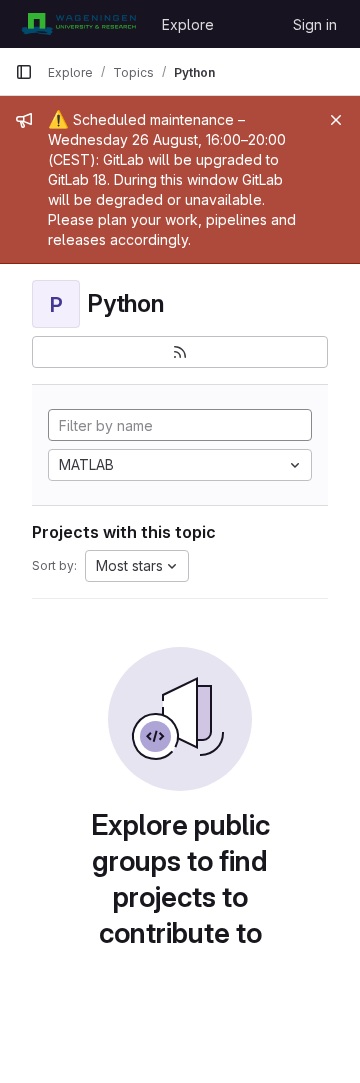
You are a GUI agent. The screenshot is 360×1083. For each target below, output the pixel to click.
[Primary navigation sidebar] (24, 72)
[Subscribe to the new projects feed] (180, 352)
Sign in (315, 24)
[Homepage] (78, 24)
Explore (188, 24)
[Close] (336, 120)
